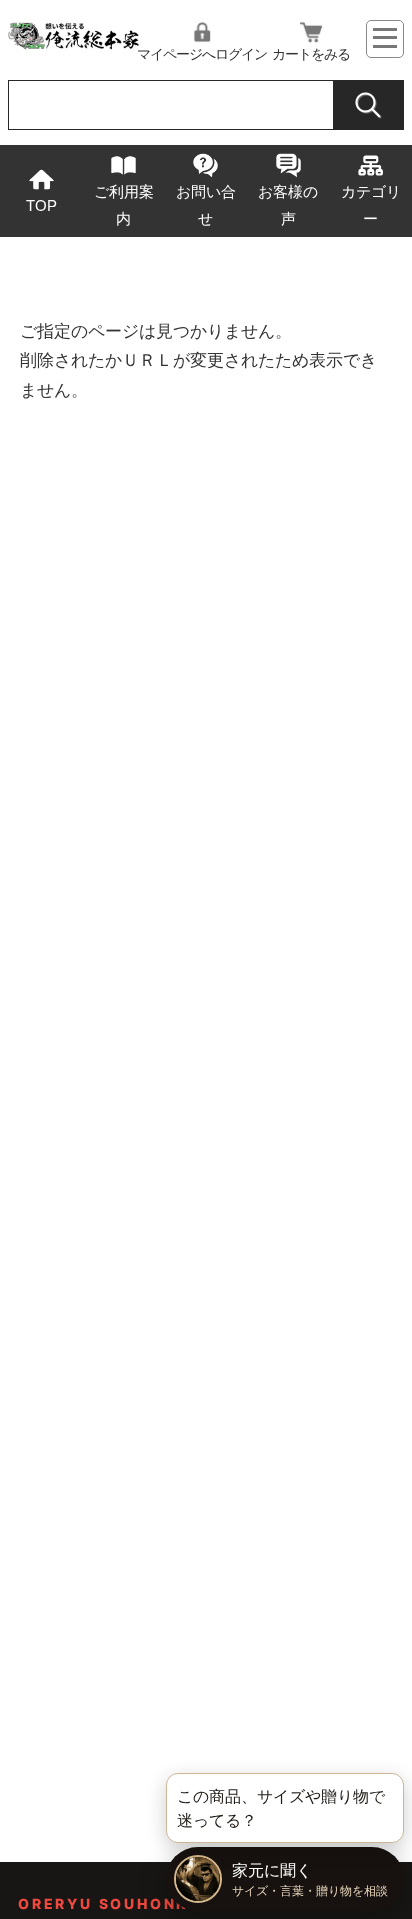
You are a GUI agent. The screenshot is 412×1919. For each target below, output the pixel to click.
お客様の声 (288, 204)
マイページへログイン (202, 54)
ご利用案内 (124, 204)
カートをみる (311, 54)
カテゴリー (371, 204)
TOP (41, 205)
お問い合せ (206, 204)
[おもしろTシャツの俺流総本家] (73, 45)
